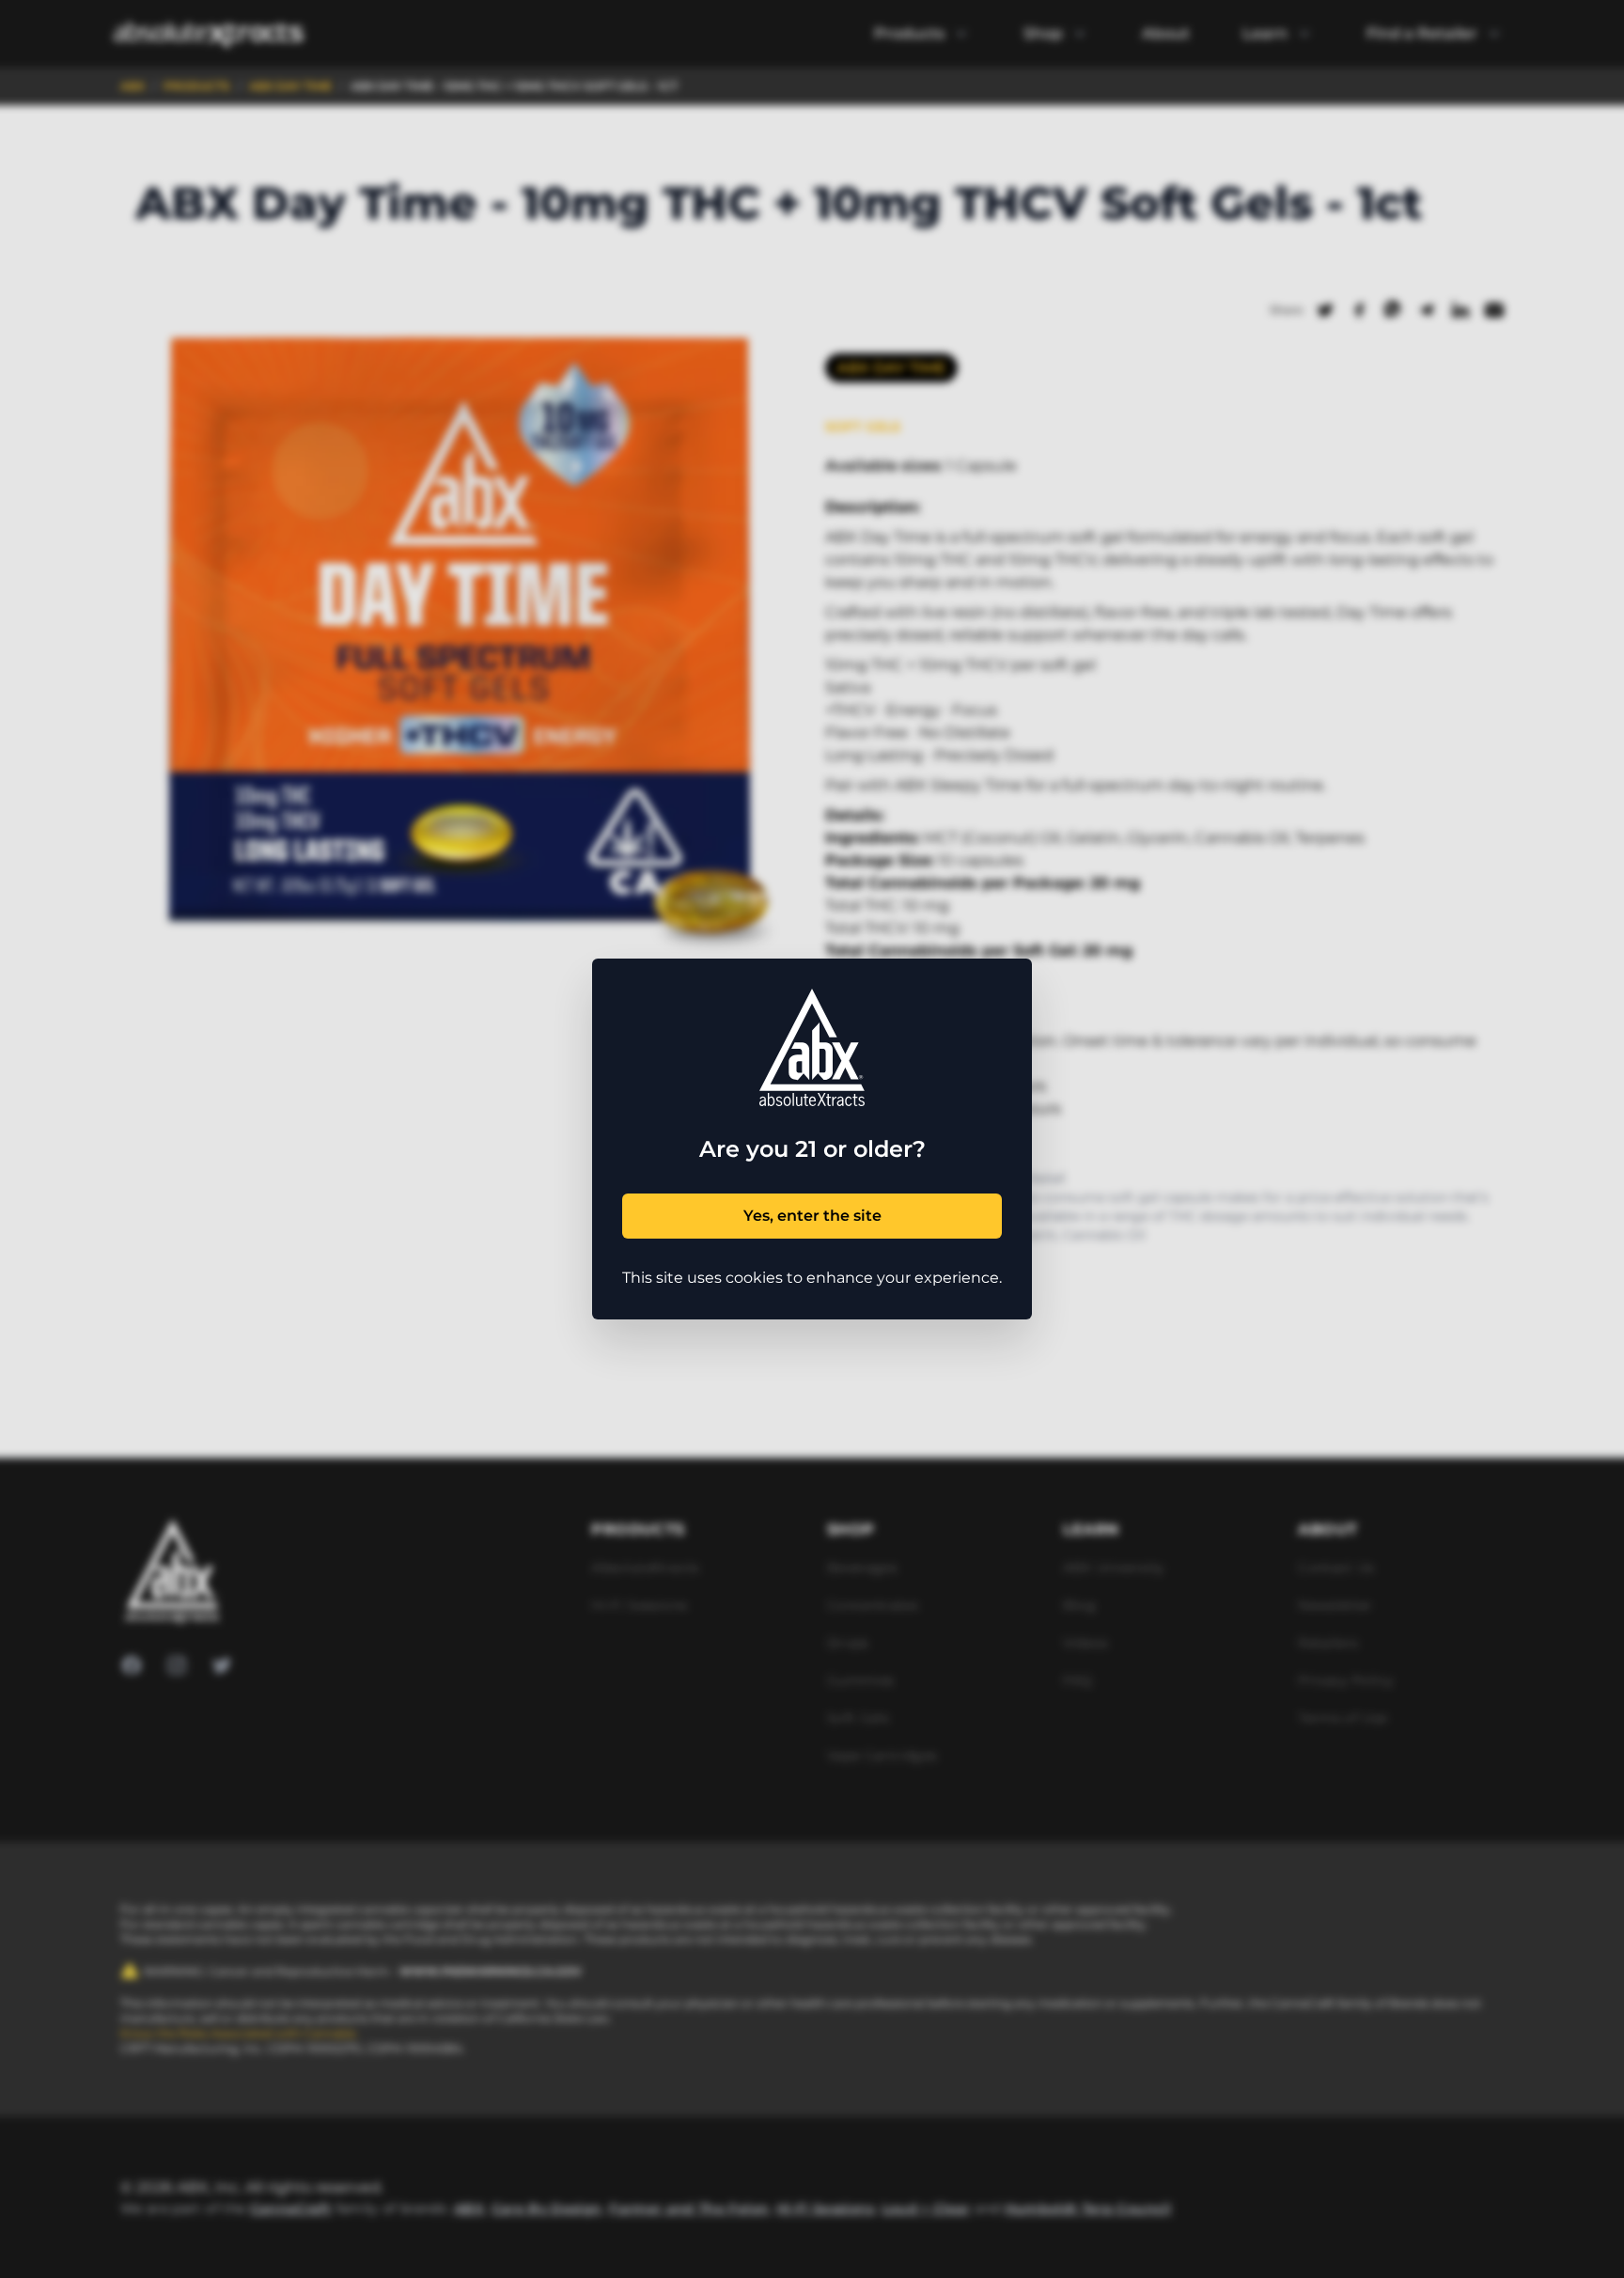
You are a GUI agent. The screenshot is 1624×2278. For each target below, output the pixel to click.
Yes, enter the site (812, 1216)
